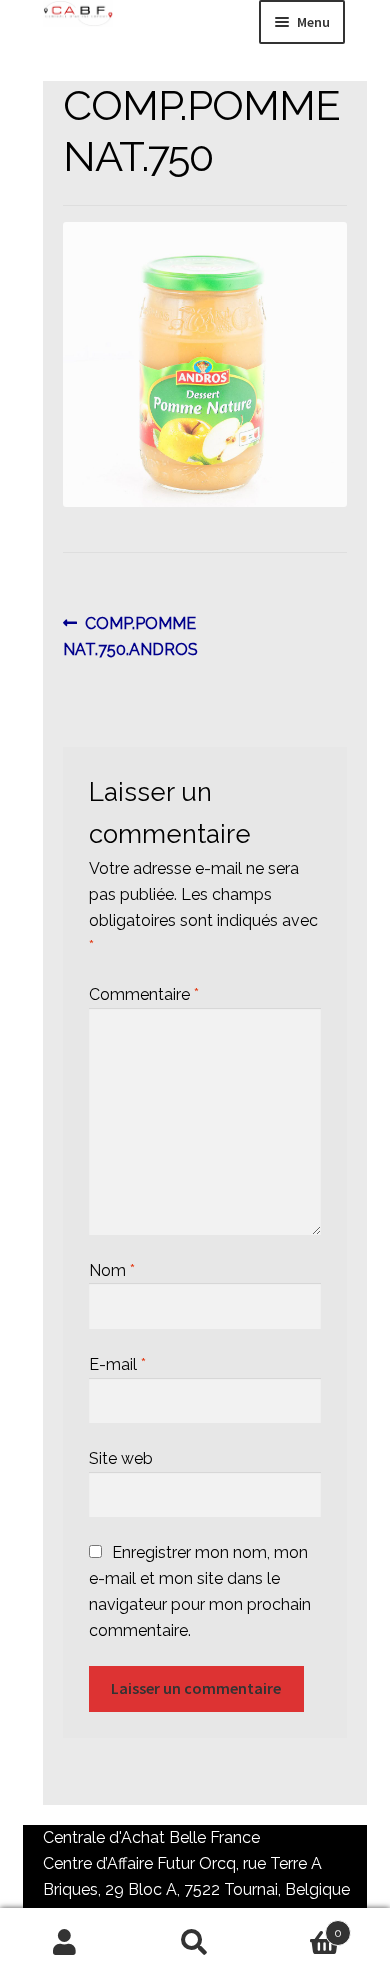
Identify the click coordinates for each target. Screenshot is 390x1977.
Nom (112, 1270)
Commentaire (144, 994)
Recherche (195, 1943)
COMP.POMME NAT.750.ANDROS (130, 636)
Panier (301, 1926)
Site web (121, 1458)
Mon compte (65, 1943)
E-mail (117, 1364)
